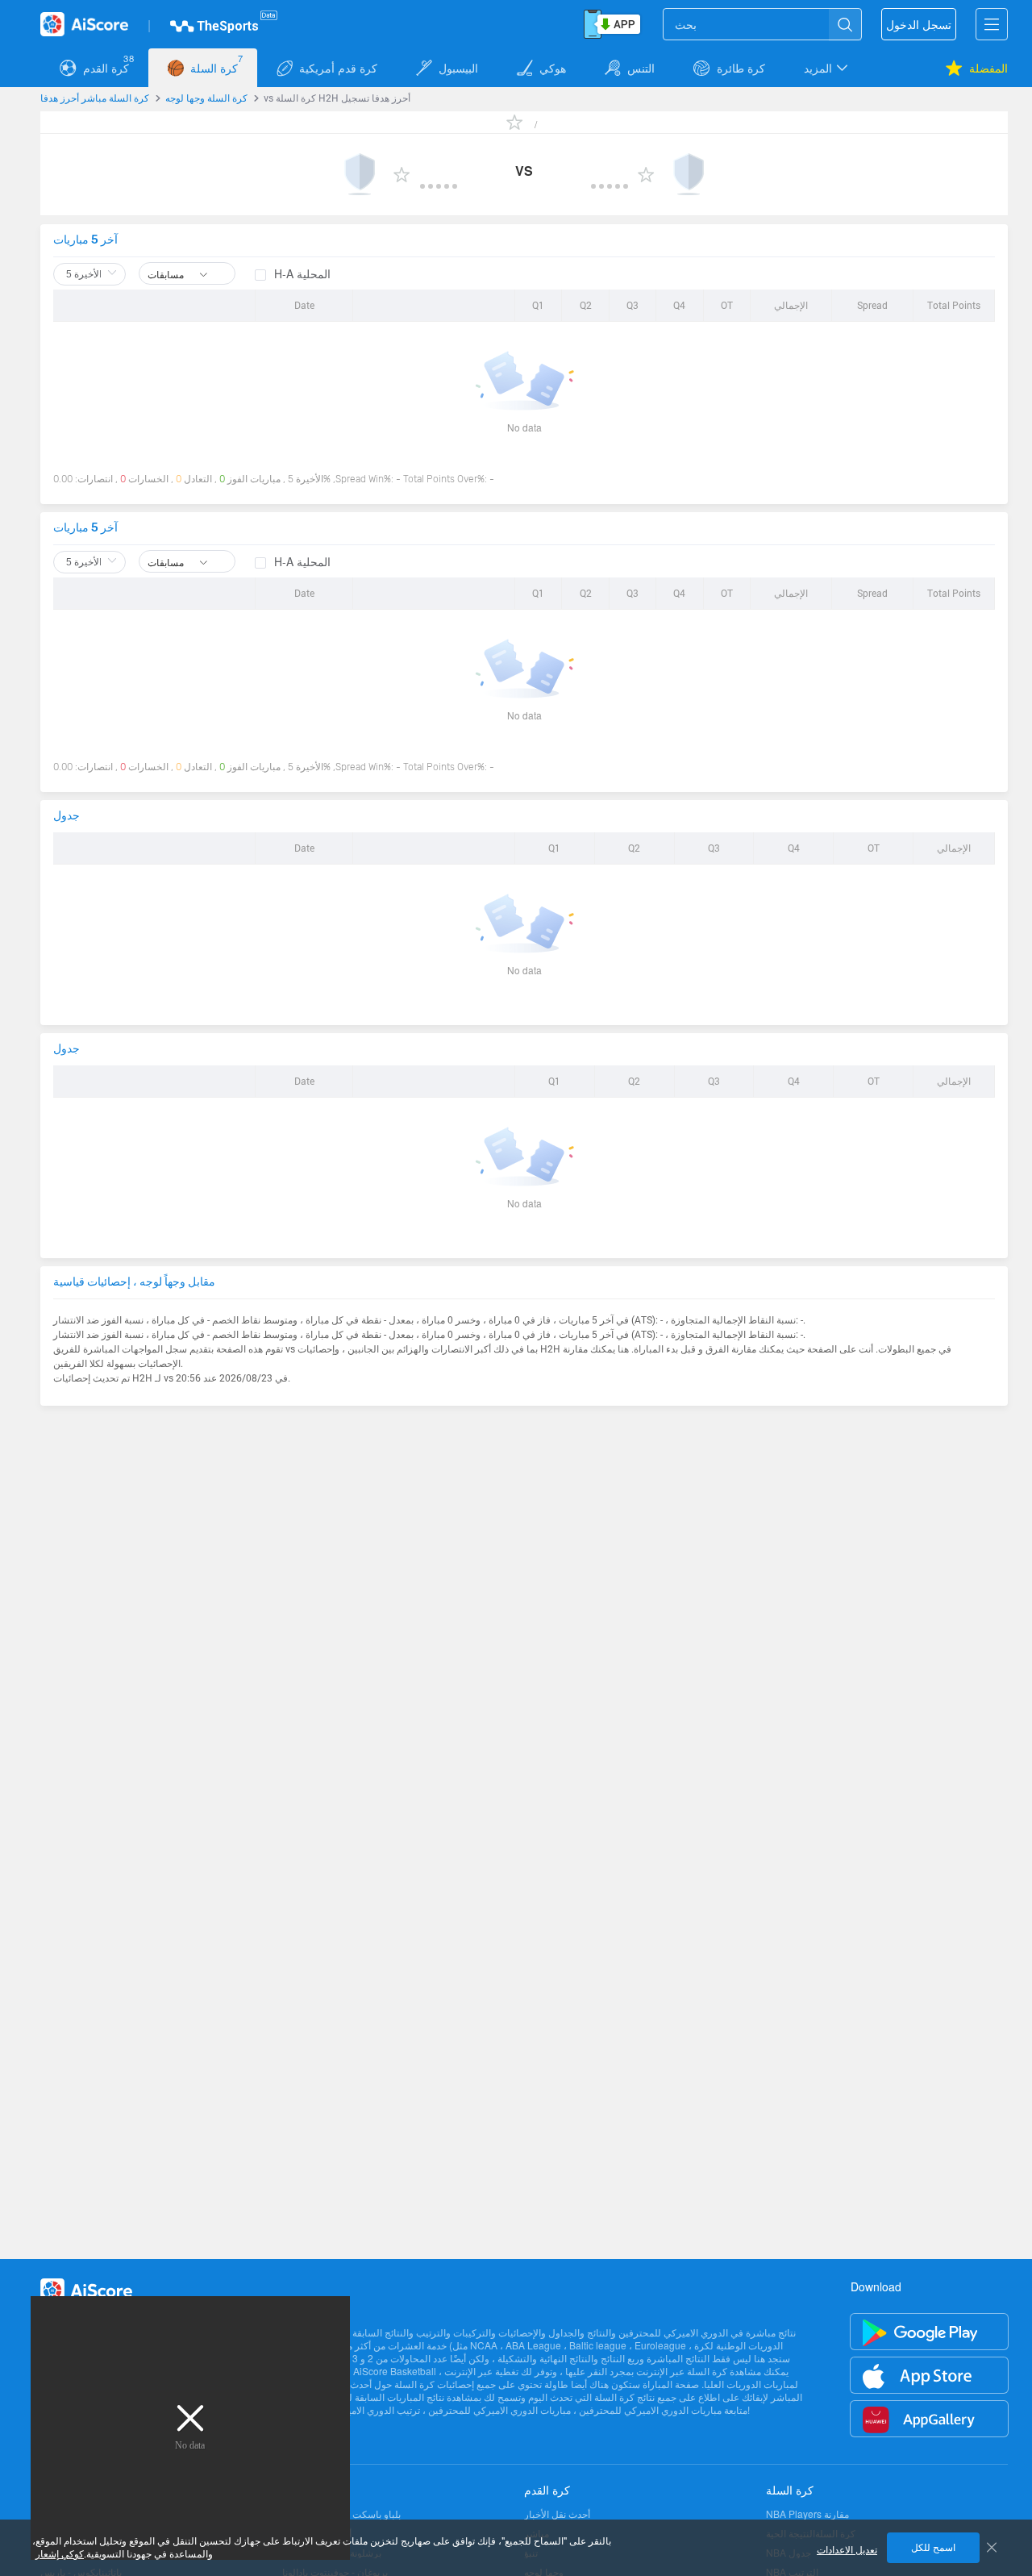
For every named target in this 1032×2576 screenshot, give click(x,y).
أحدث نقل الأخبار (557, 2514)
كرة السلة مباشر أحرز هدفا (95, 98)
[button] (827, 68)
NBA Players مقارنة (807, 2514)
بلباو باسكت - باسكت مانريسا (341, 2514)
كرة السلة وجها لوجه (206, 98)
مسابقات (167, 274)
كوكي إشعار (60, 2554)
